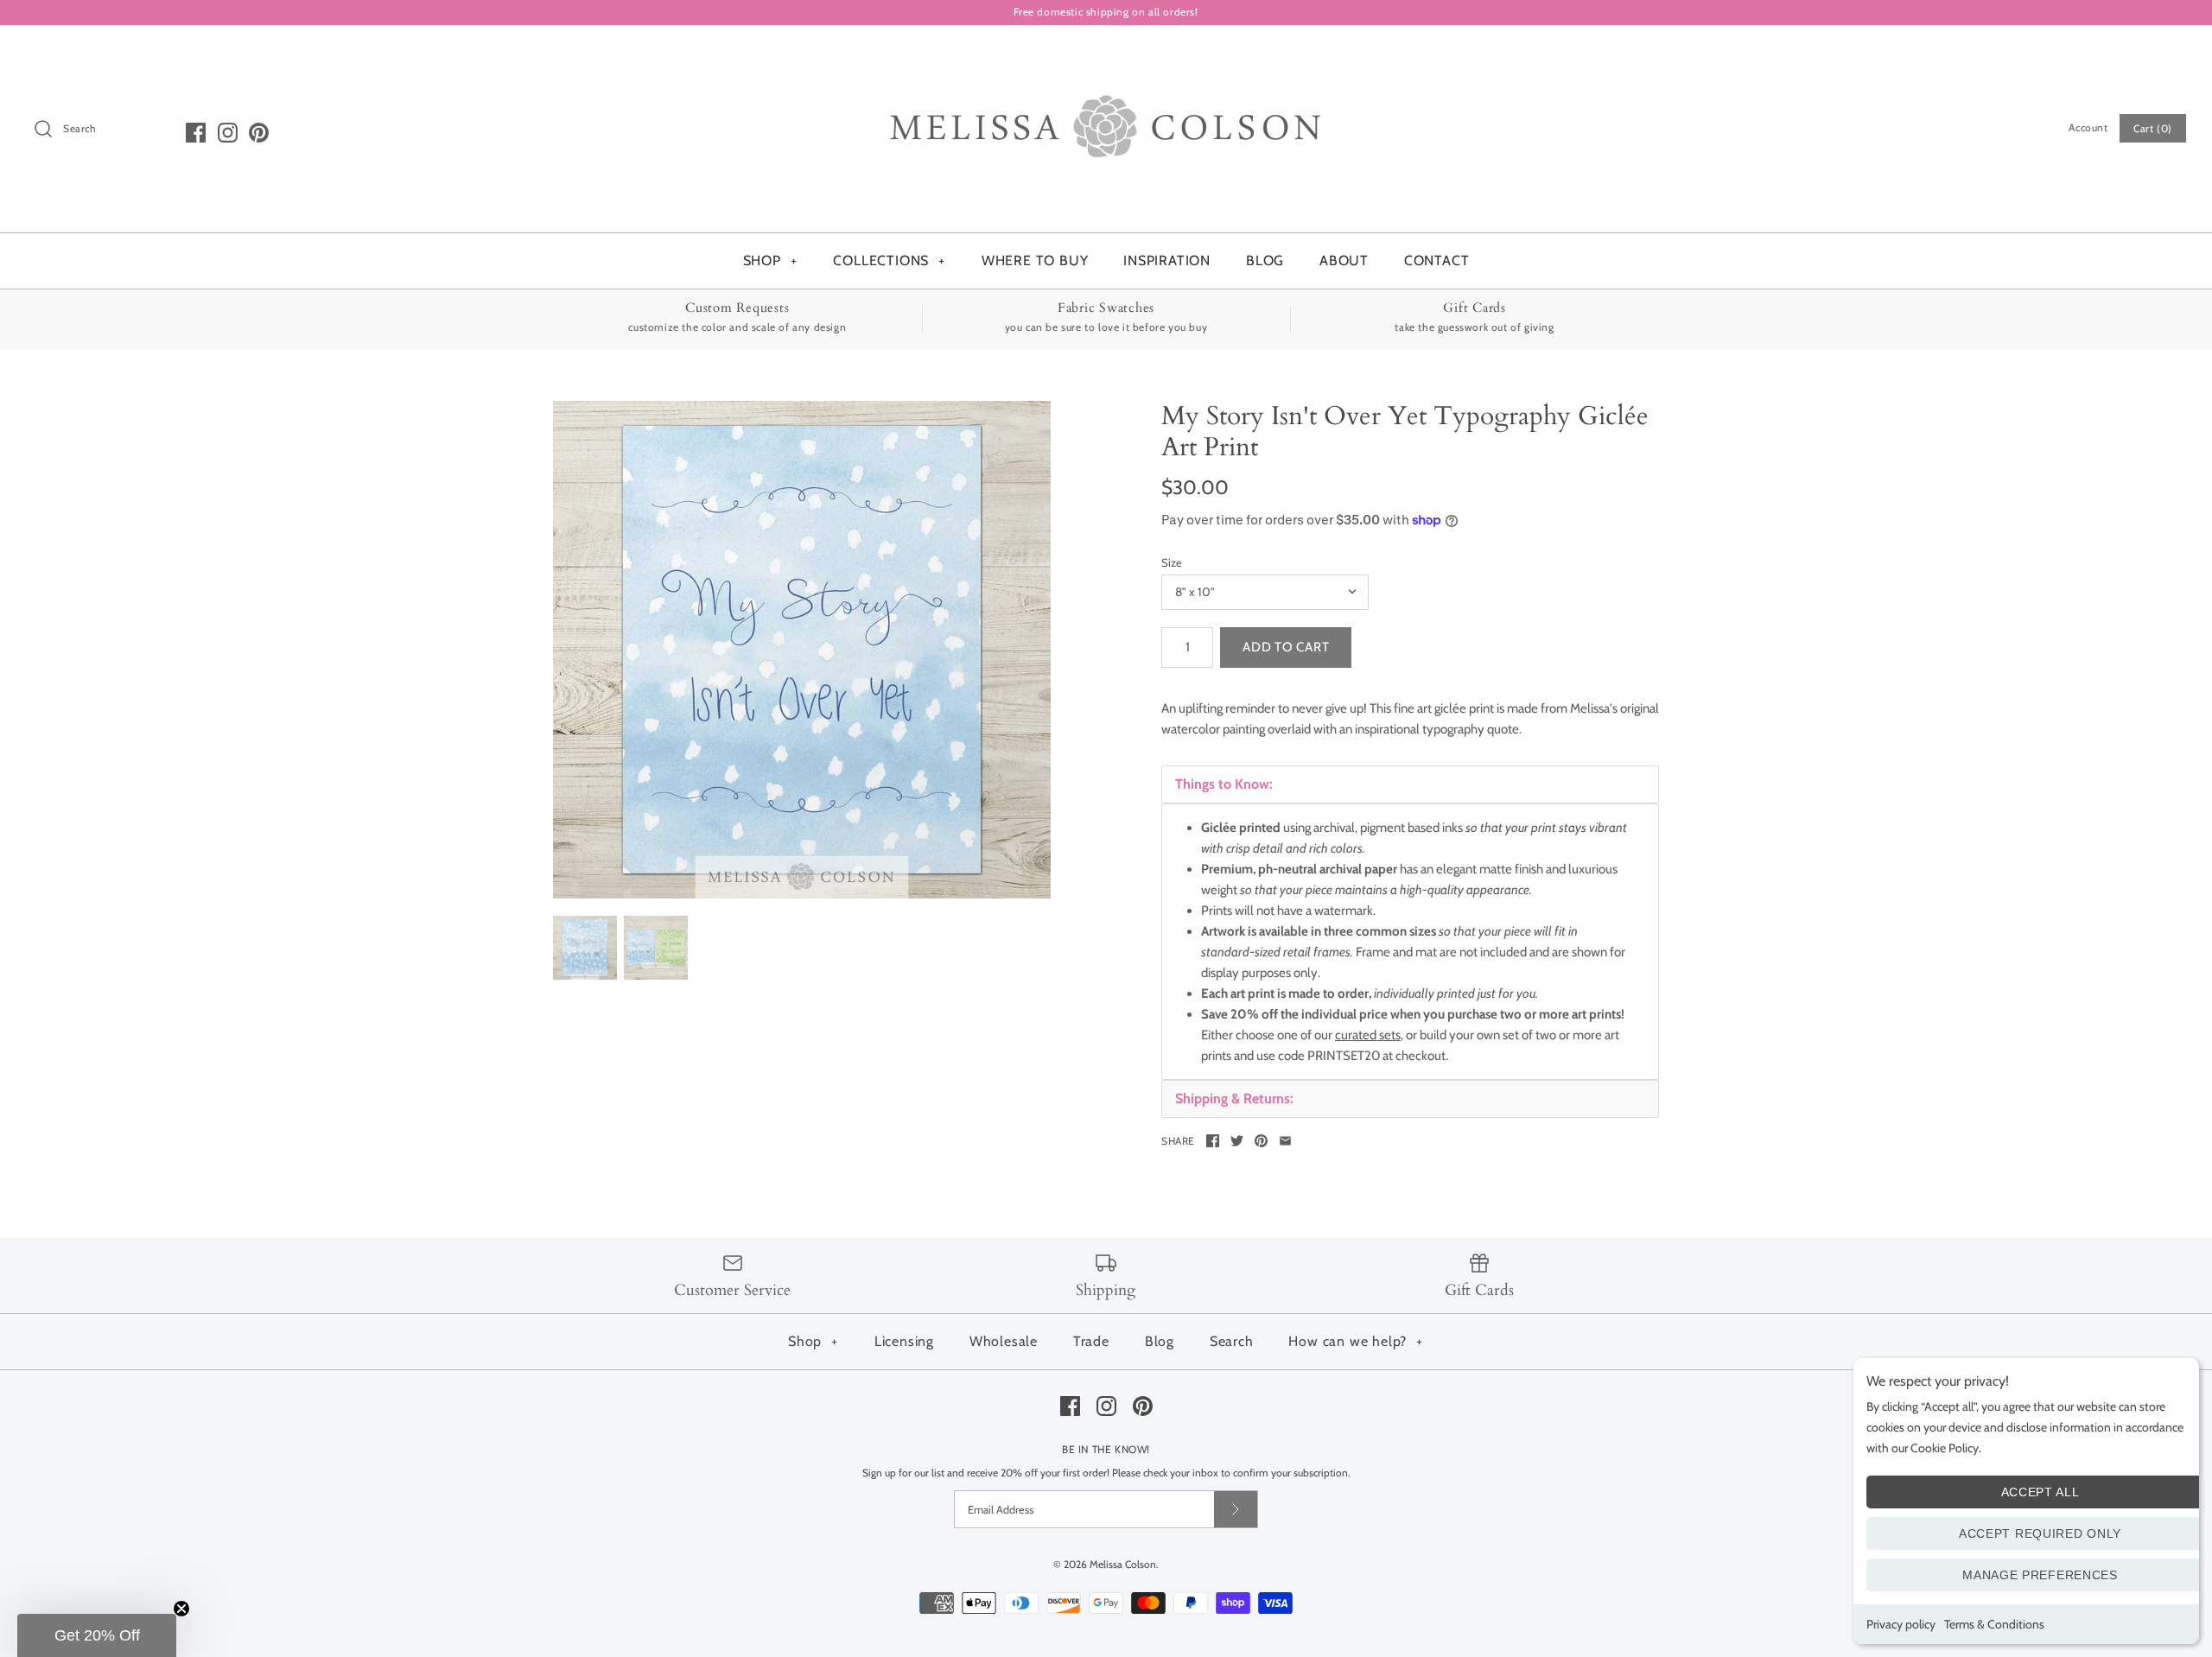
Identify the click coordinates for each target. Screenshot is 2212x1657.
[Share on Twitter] (1237, 1141)
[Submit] (1236, 1509)
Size (1172, 562)
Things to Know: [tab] (1224, 784)
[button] (97, 1635)
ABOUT (1344, 260)
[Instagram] (228, 133)
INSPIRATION (1167, 260)
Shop (813, 1341)
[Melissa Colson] (1106, 53)
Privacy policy (1901, 1624)
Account (2088, 127)
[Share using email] (1285, 1141)
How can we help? (1356, 1341)
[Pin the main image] (1261, 1141)
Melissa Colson (1123, 1564)
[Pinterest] (259, 133)
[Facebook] (196, 133)
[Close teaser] (181, 1609)
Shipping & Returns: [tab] (1234, 1098)
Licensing (904, 1341)
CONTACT (1437, 260)
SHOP (770, 260)
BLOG (1265, 260)
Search (1232, 1341)
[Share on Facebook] (1213, 1141)
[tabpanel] (1410, 942)
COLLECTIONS (889, 260)
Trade (1091, 1341)
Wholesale (1004, 1341)
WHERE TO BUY (1035, 260)
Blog (1160, 1341)
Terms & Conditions (1994, 1624)
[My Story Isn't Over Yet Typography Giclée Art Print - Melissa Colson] (802, 650)
